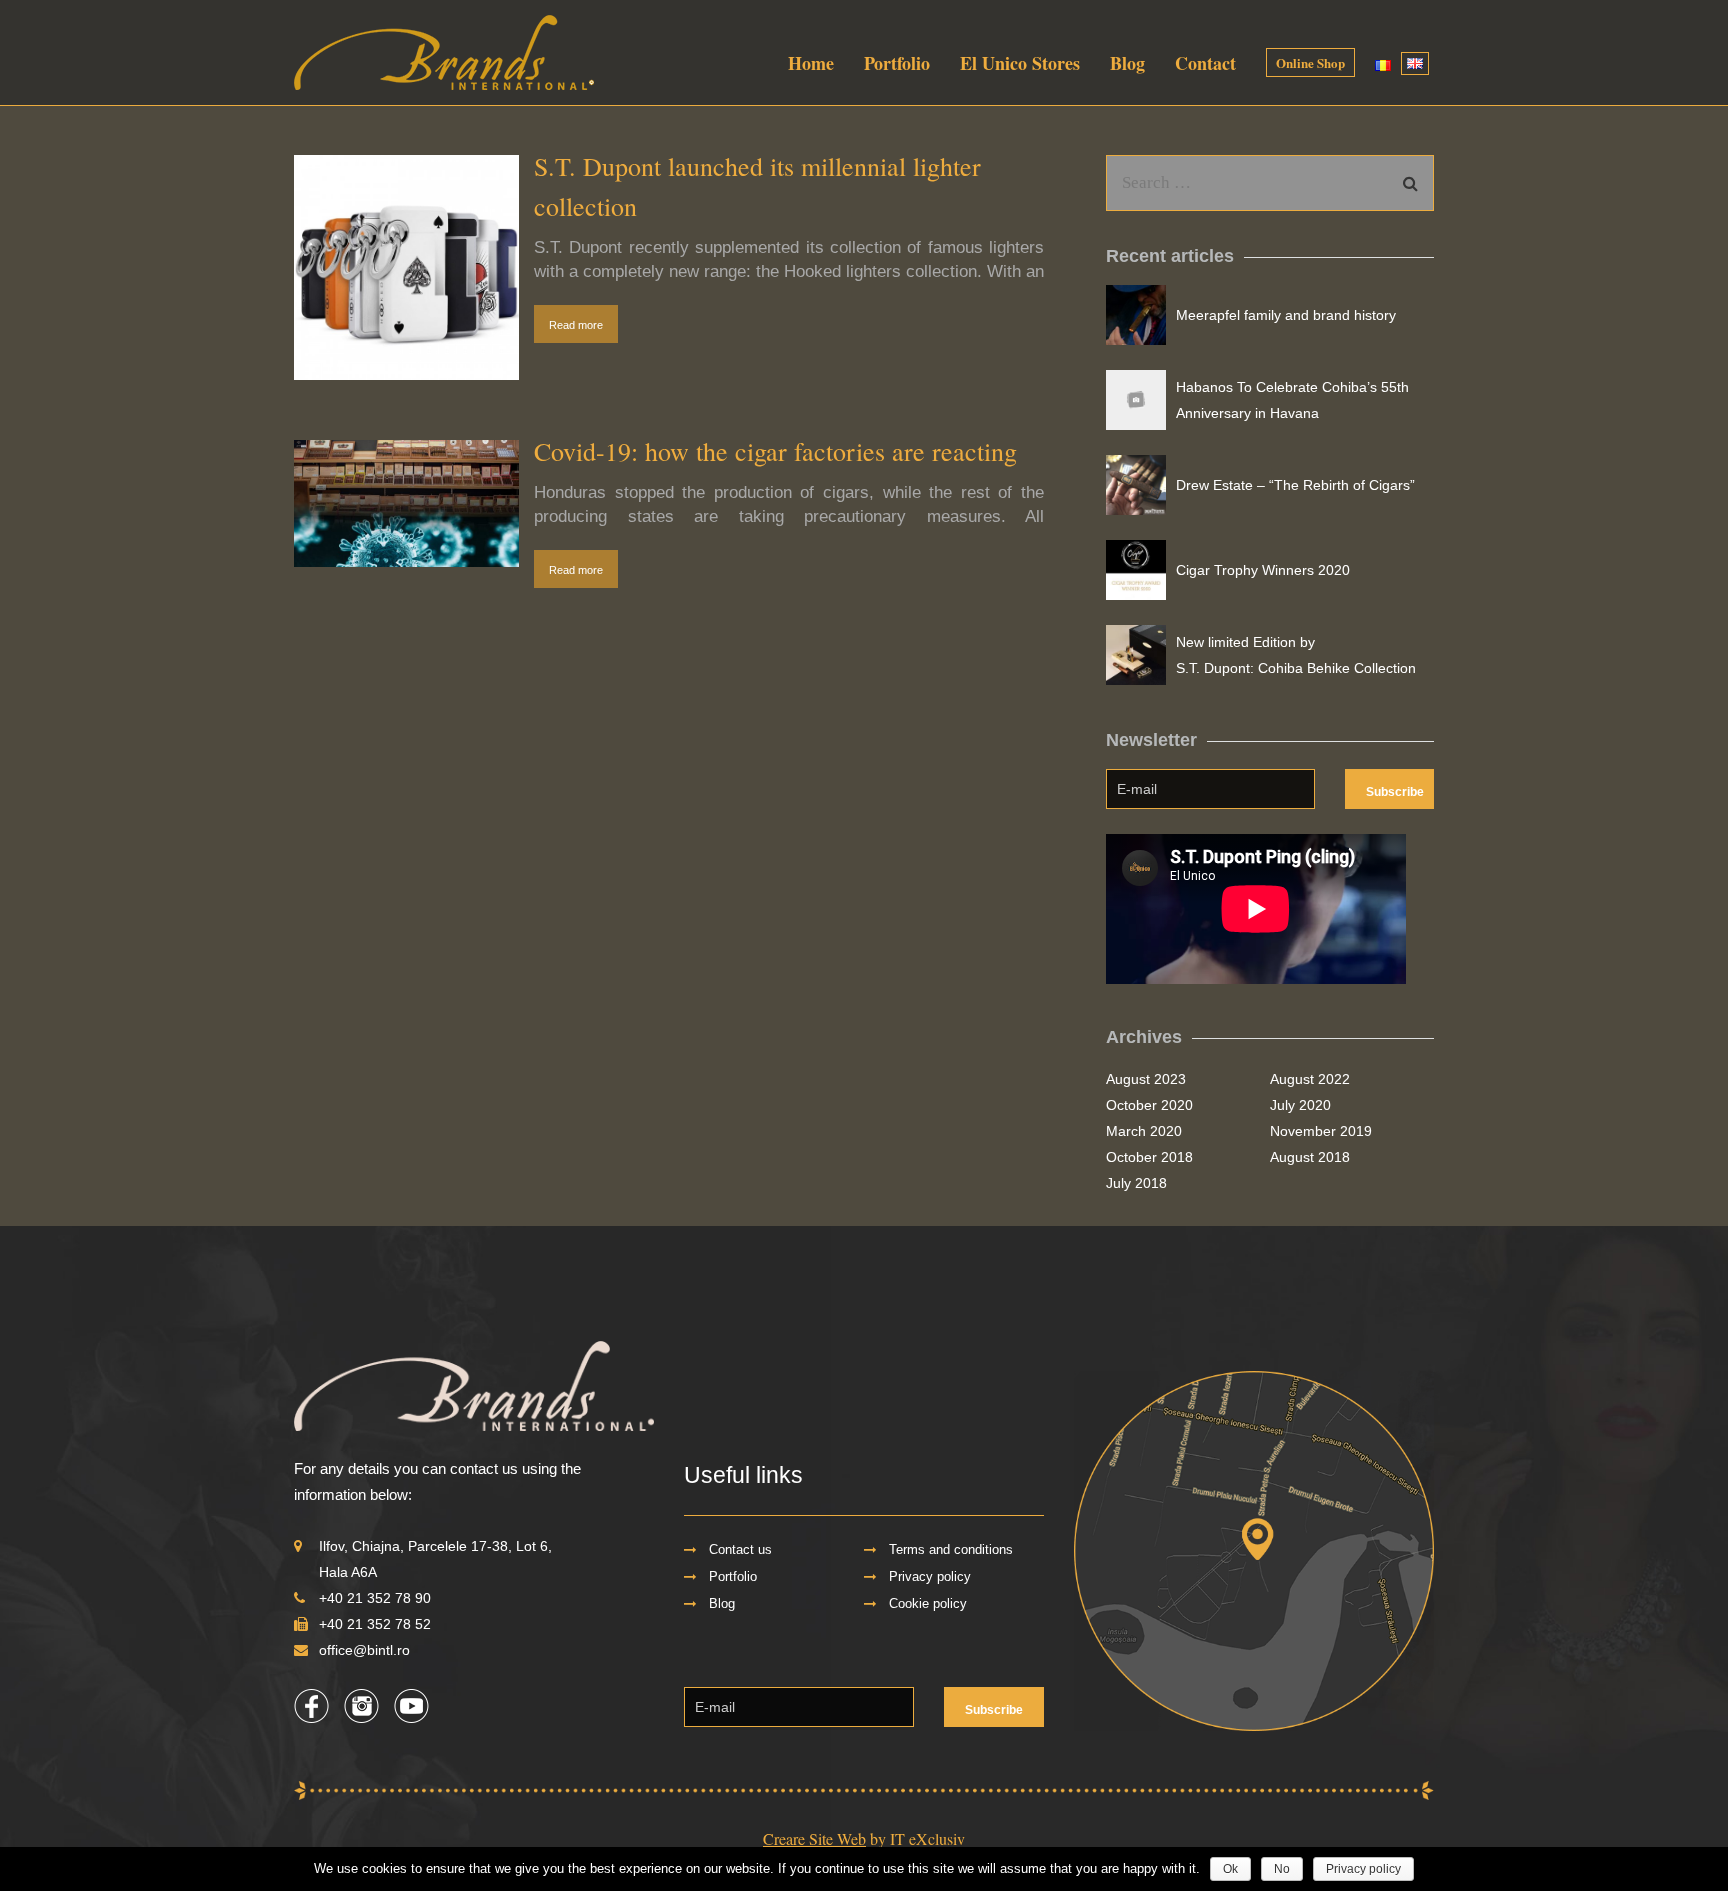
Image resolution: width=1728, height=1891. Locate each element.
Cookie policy (928, 1604)
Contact (1205, 63)
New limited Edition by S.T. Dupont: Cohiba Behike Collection (1296, 655)
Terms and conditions (951, 1550)
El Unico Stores (1020, 63)
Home (811, 63)
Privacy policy (930, 1577)
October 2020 (1149, 1105)
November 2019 (1321, 1131)
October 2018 (1149, 1157)
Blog (1127, 63)
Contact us (740, 1550)
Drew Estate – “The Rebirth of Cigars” (1295, 485)
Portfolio (897, 63)
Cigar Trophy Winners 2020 (1263, 570)
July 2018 (1136, 1183)
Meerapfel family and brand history (1286, 315)
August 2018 (1310, 1157)
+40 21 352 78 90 (375, 1598)
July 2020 (1300, 1105)
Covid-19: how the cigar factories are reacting (775, 451)
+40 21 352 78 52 (375, 1624)
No (1282, 1869)
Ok (1230, 1869)
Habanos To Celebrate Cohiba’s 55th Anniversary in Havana (1292, 400)
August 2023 (1146, 1079)
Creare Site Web (814, 1838)
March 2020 (1144, 1131)
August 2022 (1310, 1079)
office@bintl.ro (364, 1650)
